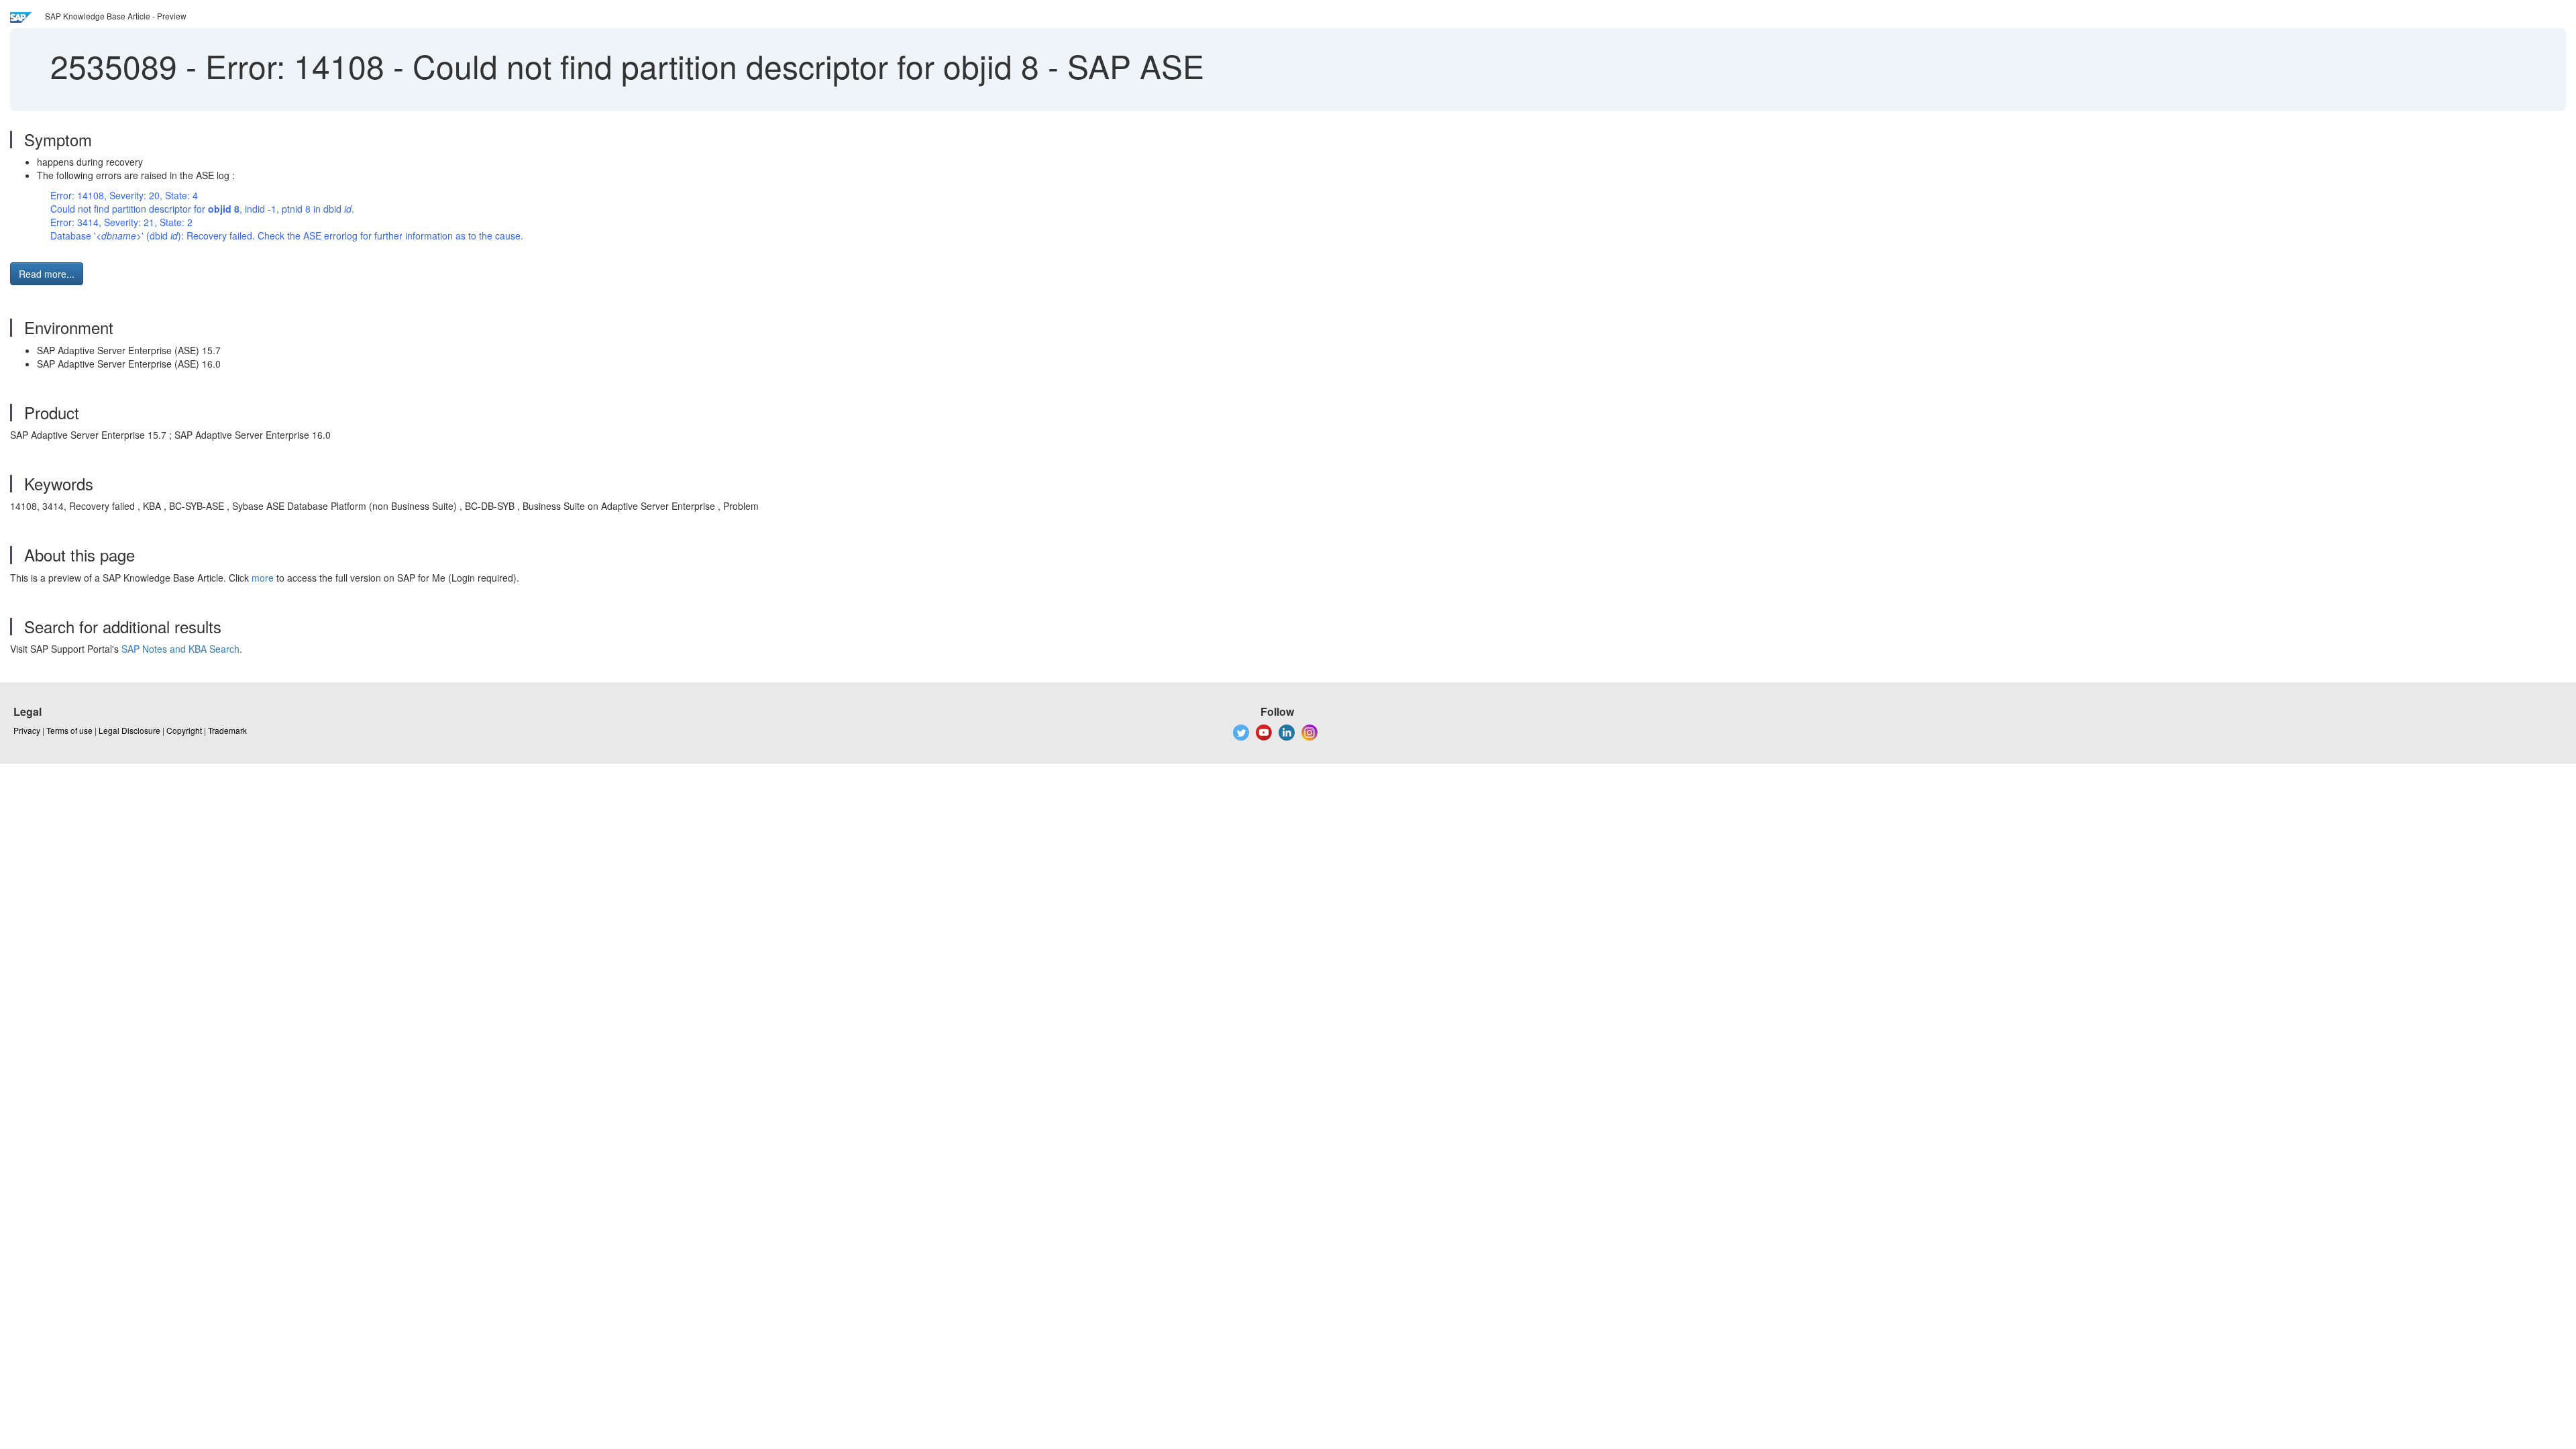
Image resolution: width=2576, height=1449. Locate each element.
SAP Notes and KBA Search (180, 649)
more (263, 578)
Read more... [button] (47, 274)
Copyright (184, 730)
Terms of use (69, 730)
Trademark (227, 730)
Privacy (27, 730)
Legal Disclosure (129, 730)
